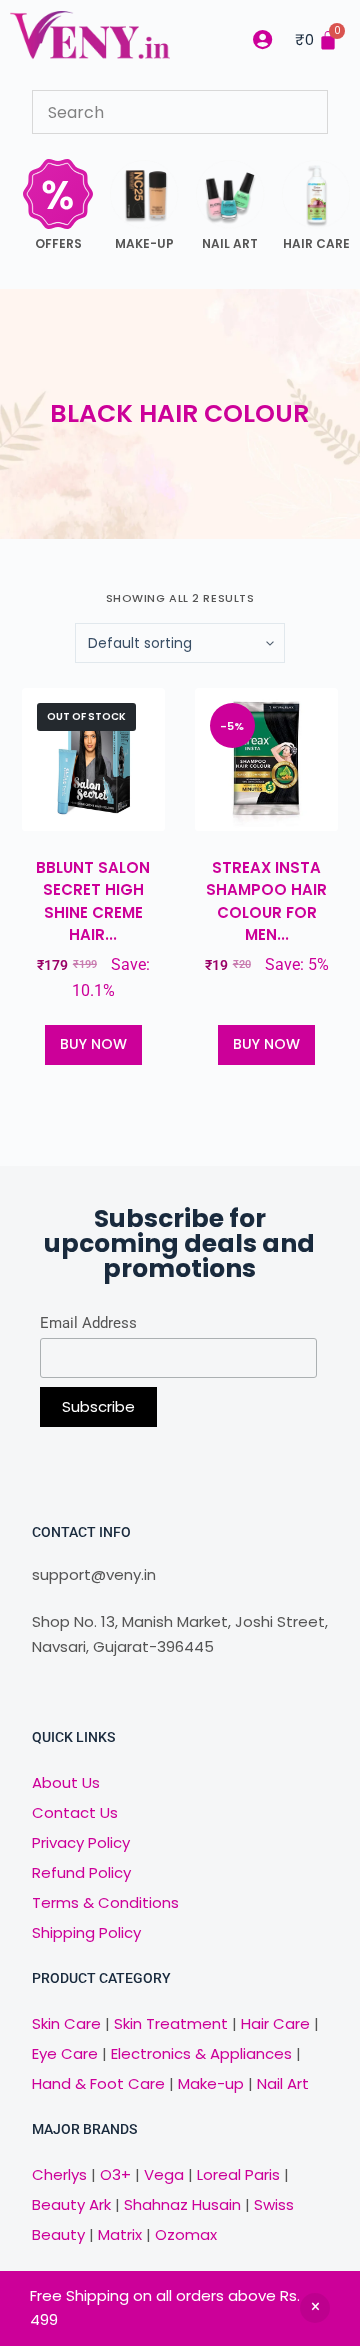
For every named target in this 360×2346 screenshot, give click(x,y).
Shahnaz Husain (182, 2204)
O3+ (115, 2174)
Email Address (88, 1323)
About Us (66, 1782)
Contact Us (75, 1812)
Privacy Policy (81, 1842)
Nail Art (283, 2083)
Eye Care (65, 2053)
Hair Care (275, 2023)
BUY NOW (93, 1044)
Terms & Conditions (105, 1902)
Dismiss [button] (315, 2308)
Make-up (211, 2083)
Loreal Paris (238, 2174)
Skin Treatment (171, 2023)
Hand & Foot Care (98, 2083)
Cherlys (59, 2174)
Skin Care (66, 2023)
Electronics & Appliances (201, 2053)
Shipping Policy (86, 1932)
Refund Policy (81, 1872)
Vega (164, 2174)
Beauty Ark (71, 2204)
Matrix (120, 2234)
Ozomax (186, 2234)
